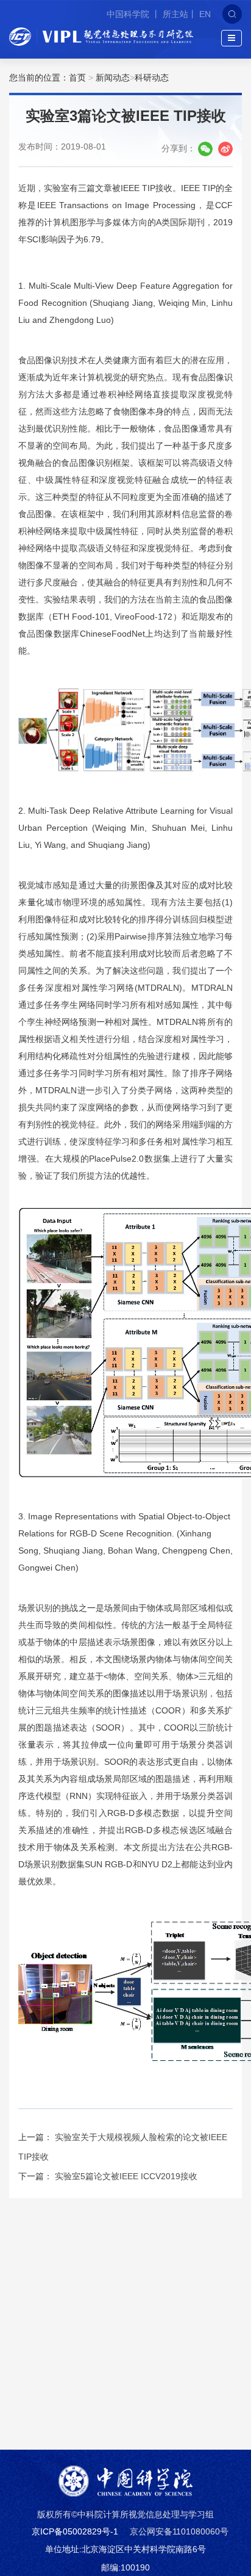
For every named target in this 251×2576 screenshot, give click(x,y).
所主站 (175, 14)
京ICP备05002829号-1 (75, 2531)
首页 (77, 78)
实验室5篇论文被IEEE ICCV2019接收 (126, 2176)
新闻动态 (113, 78)
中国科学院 (129, 14)
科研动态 (152, 78)
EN (205, 14)
